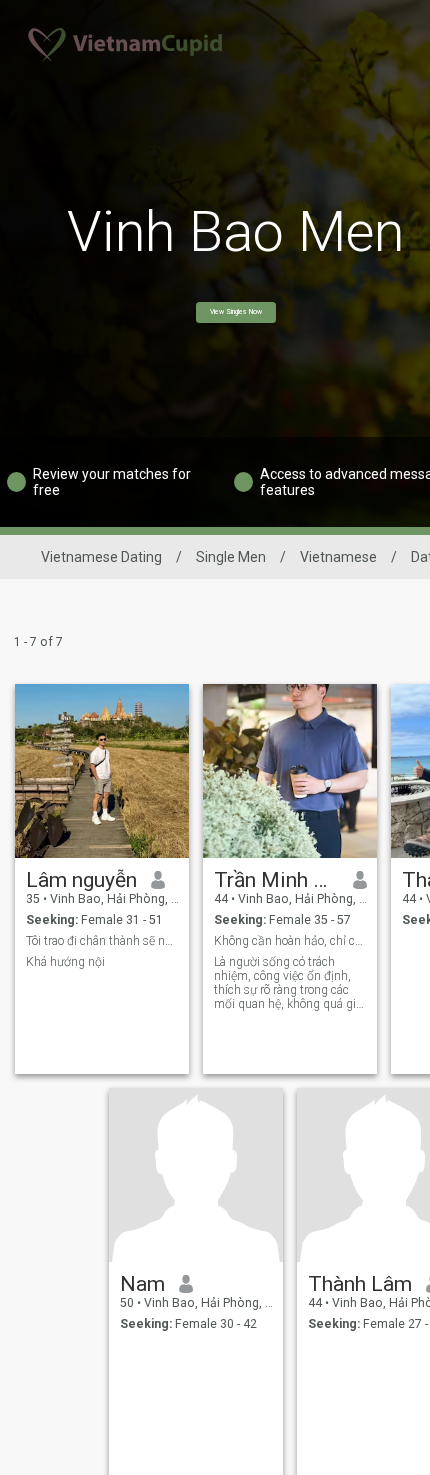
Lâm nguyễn (81, 880)
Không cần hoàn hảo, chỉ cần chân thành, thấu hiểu (290, 941)
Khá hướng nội (65, 962)
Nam (142, 1284)
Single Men (231, 557)
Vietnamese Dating (101, 557)
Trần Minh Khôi (276, 880)
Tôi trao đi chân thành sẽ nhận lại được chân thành (102, 941)
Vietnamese (338, 557)
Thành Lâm (360, 1284)
